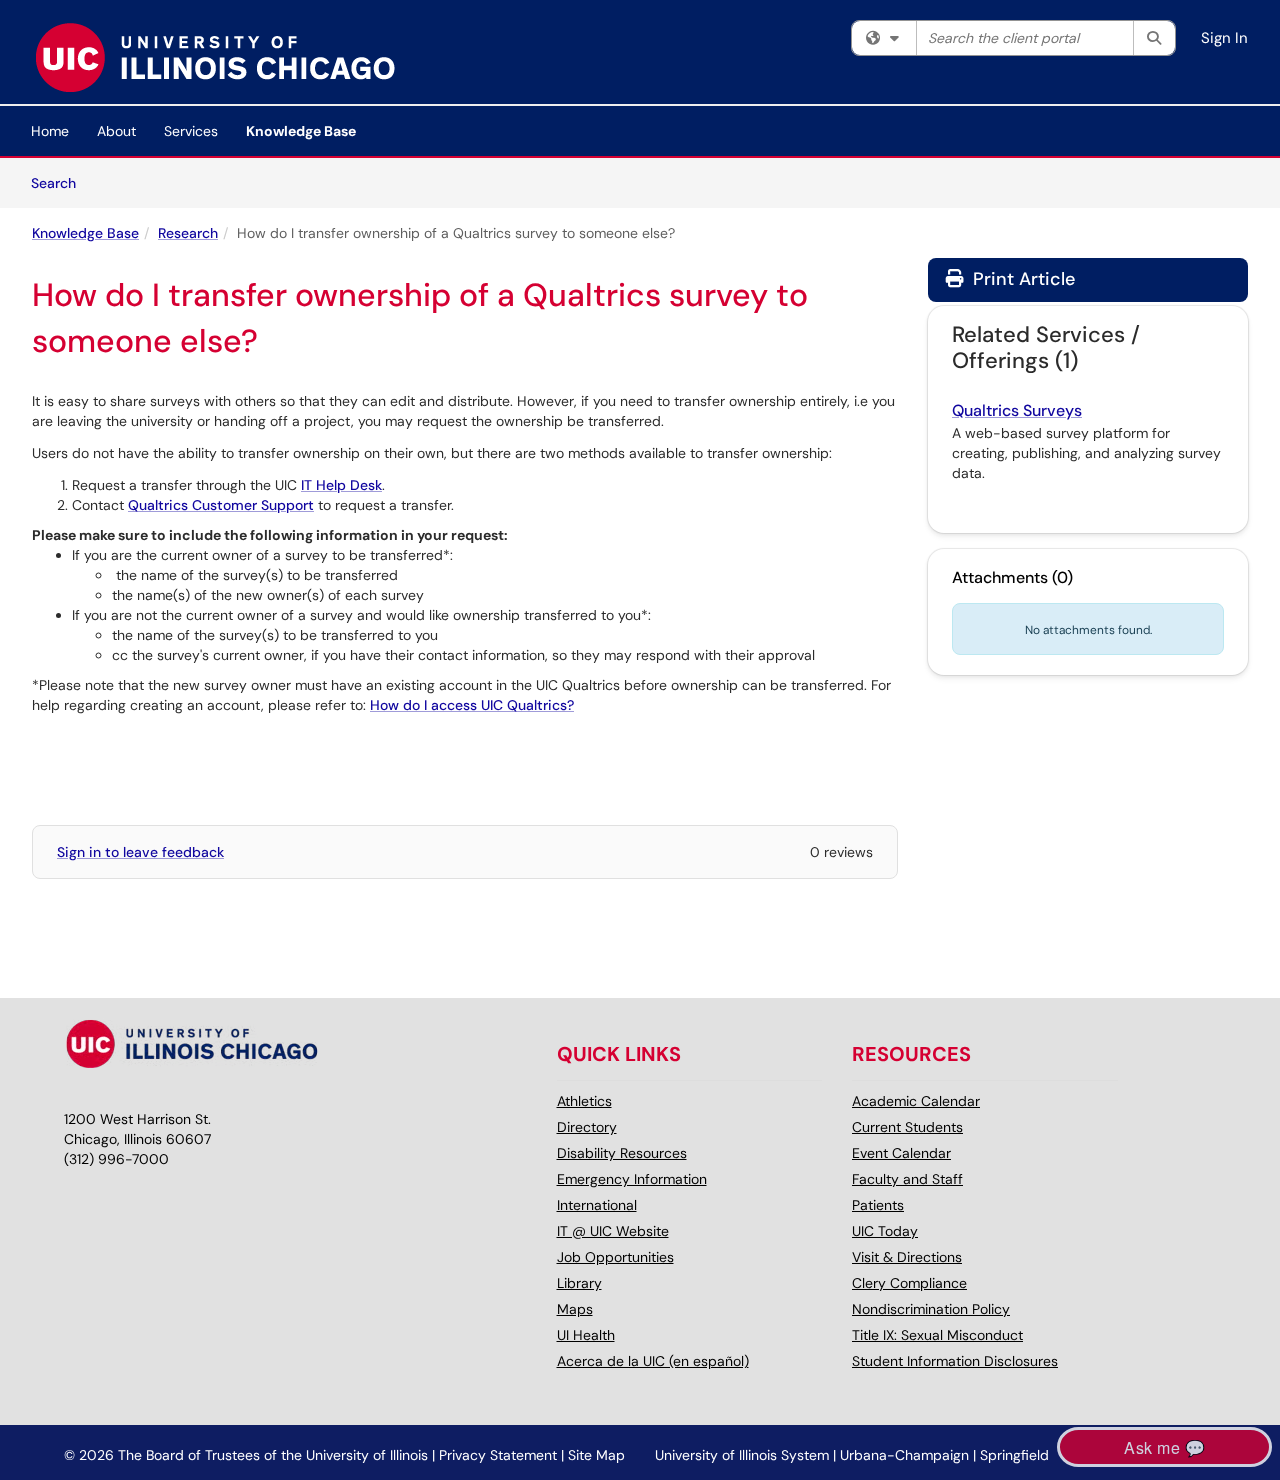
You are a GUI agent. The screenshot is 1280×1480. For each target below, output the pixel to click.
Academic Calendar (916, 1101)
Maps (575, 1309)
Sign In (1224, 38)
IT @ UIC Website (613, 1231)
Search (60, 182)
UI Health (586, 1335)
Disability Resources (622, 1153)
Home (50, 131)
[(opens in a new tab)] (214, 57)
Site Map (596, 1455)
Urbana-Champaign (904, 1455)
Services (191, 131)
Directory (587, 1127)
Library (579, 1283)
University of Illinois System (742, 1455)
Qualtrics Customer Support (221, 505)
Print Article (1021, 279)
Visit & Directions (907, 1257)
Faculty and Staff (907, 1179)
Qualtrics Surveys (1017, 410)
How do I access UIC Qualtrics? (472, 705)
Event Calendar (901, 1153)
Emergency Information (632, 1179)
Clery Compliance (909, 1283)
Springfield (1014, 1455)
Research (188, 233)
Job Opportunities (615, 1257)
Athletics (584, 1101)
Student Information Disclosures (955, 1361)
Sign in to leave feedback (140, 852)
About (116, 131)
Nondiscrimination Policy (931, 1309)
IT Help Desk (341, 485)
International (597, 1205)
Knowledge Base (301, 131)
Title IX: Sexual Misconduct (937, 1335)
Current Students (907, 1127)
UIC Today (885, 1231)
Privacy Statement (498, 1455)
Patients (878, 1205)
